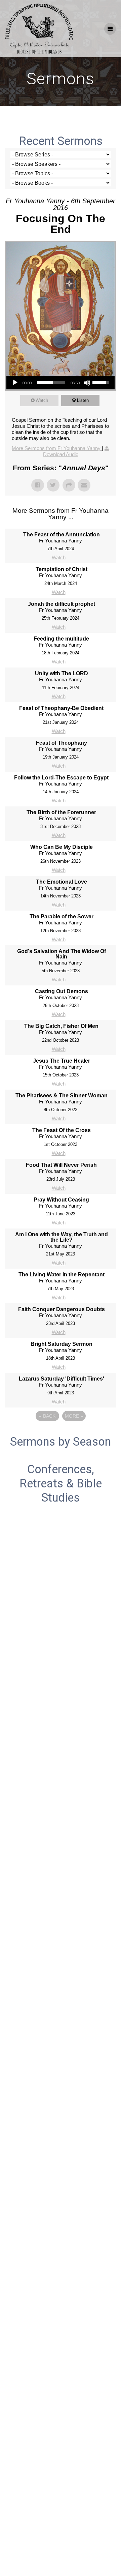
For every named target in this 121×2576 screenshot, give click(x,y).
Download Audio (61, 454)
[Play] (15, 383)
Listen (83, 400)
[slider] (51, 383)
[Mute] (87, 383)
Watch (42, 400)
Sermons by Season (61, 1442)
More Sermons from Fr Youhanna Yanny (57, 448)
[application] (61, 383)
